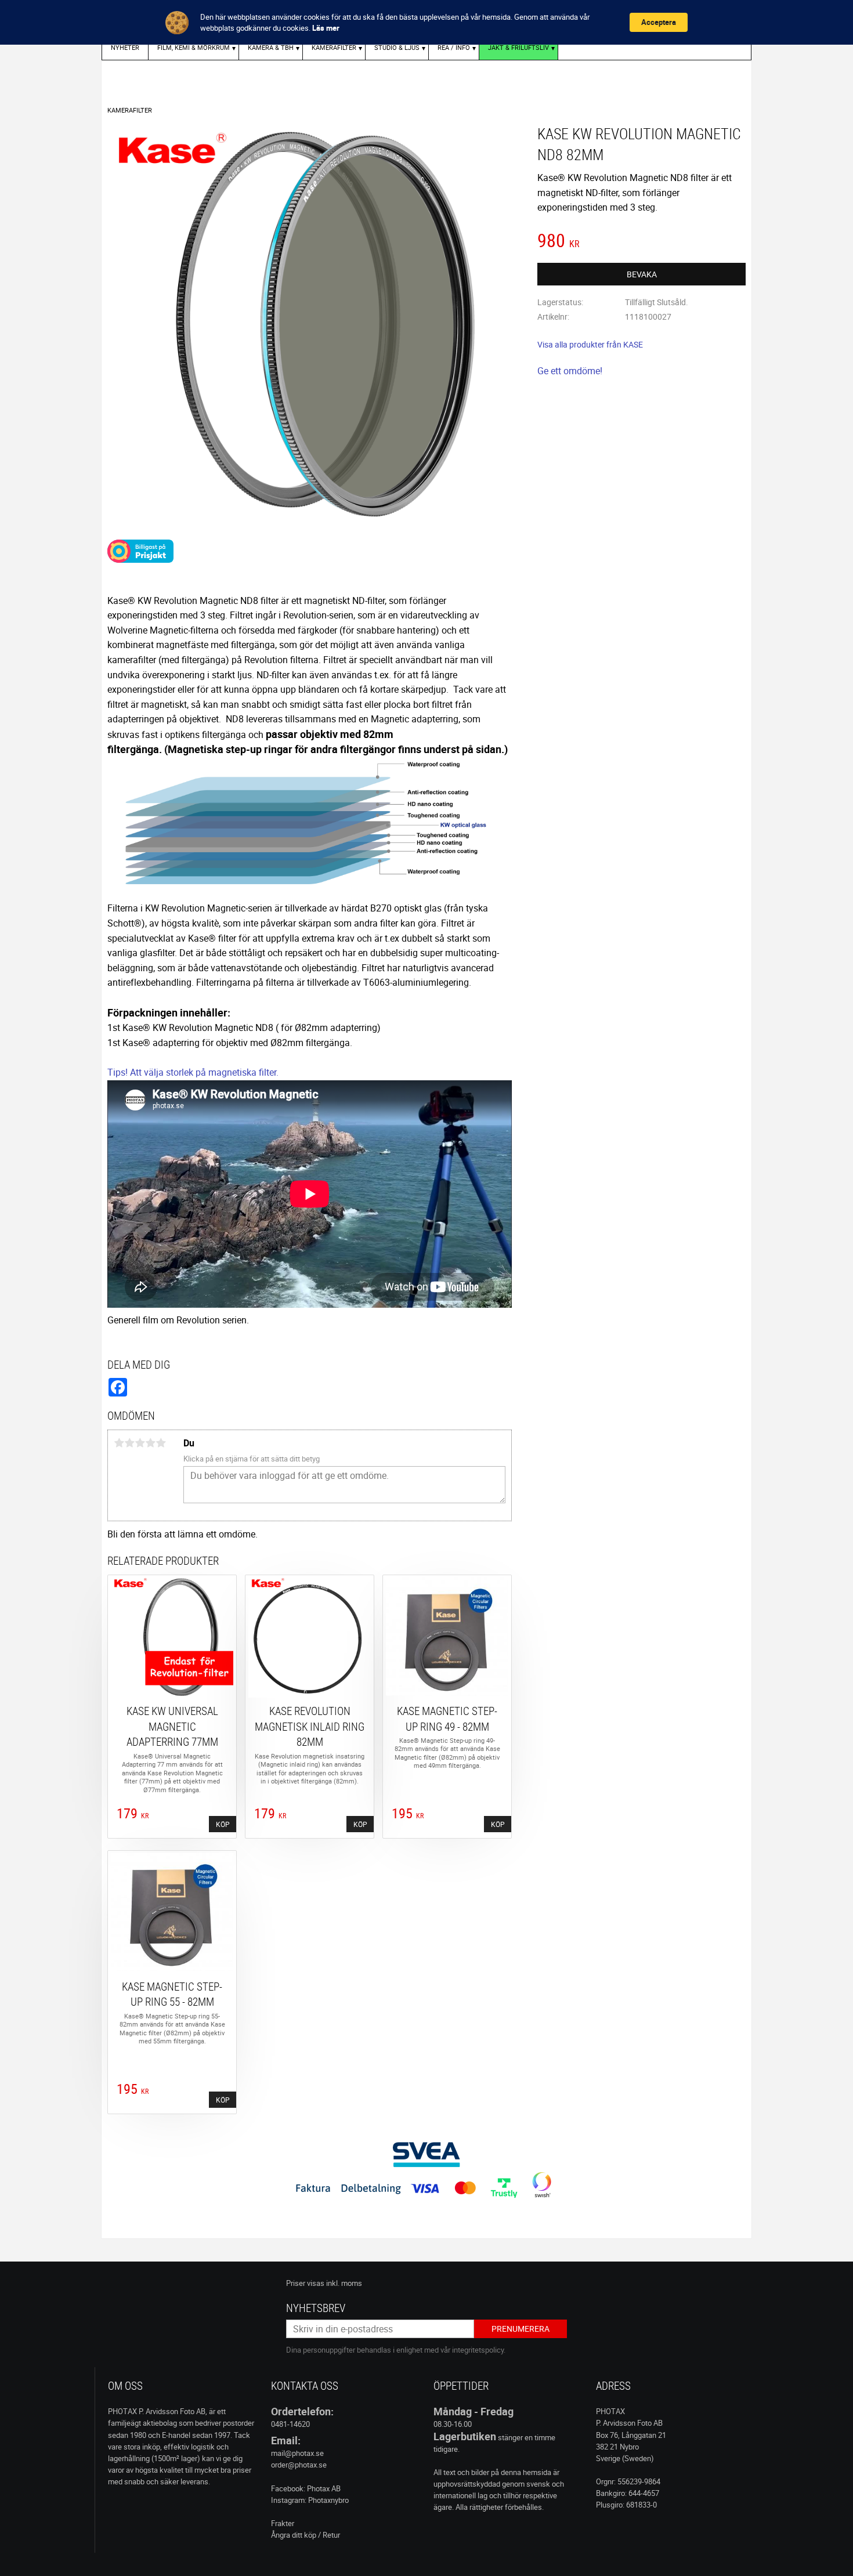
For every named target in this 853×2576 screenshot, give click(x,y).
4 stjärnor (150, 1443)
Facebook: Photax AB (306, 2488)
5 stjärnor (161, 1443)
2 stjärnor (129, 1443)
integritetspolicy (478, 2350)
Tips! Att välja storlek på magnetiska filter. (193, 1072)
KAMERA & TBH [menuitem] (271, 47)
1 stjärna (119, 1443)
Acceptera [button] (659, 22)
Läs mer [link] (326, 28)
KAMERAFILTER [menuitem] (334, 47)
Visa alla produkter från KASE (590, 344)
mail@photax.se (297, 2453)
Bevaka (642, 274)
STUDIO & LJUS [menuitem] (397, 47)
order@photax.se (299, 2465)
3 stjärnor (140, 1443)
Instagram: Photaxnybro (310, 2500)
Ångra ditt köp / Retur (306, 2535)
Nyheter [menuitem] (125, 47)
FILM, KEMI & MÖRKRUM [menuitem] (194, 47)
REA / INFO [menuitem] (454, 47)
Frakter (283, 2523)
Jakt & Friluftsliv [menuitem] (518, 47)
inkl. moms (344, 2283)
